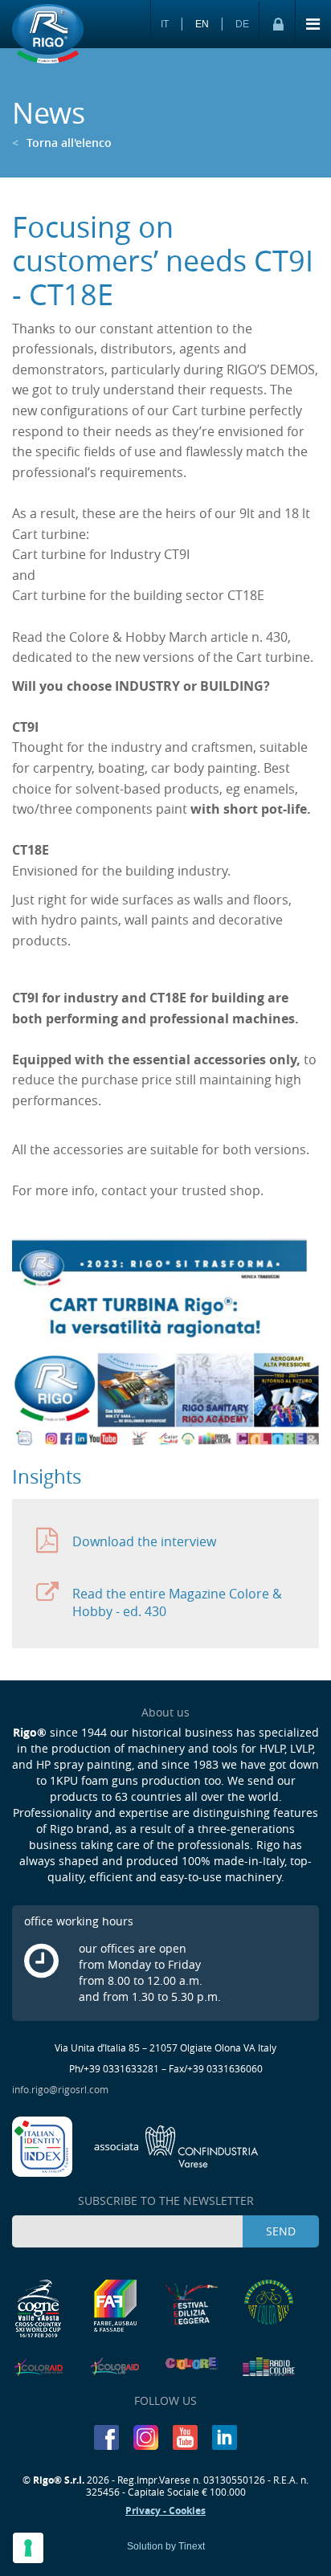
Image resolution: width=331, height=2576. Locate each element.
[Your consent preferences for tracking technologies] (28, 2548)
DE (242, 24)
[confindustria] (176, 2145)
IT (165, 24)
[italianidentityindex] (43, 2145)
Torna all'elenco (62, 143)
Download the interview (144, 1541)
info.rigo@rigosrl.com (60, 2089)
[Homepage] (48, 35)
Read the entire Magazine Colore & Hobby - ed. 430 (177, 1602)
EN (202, 24)
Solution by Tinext (166, 2546)
